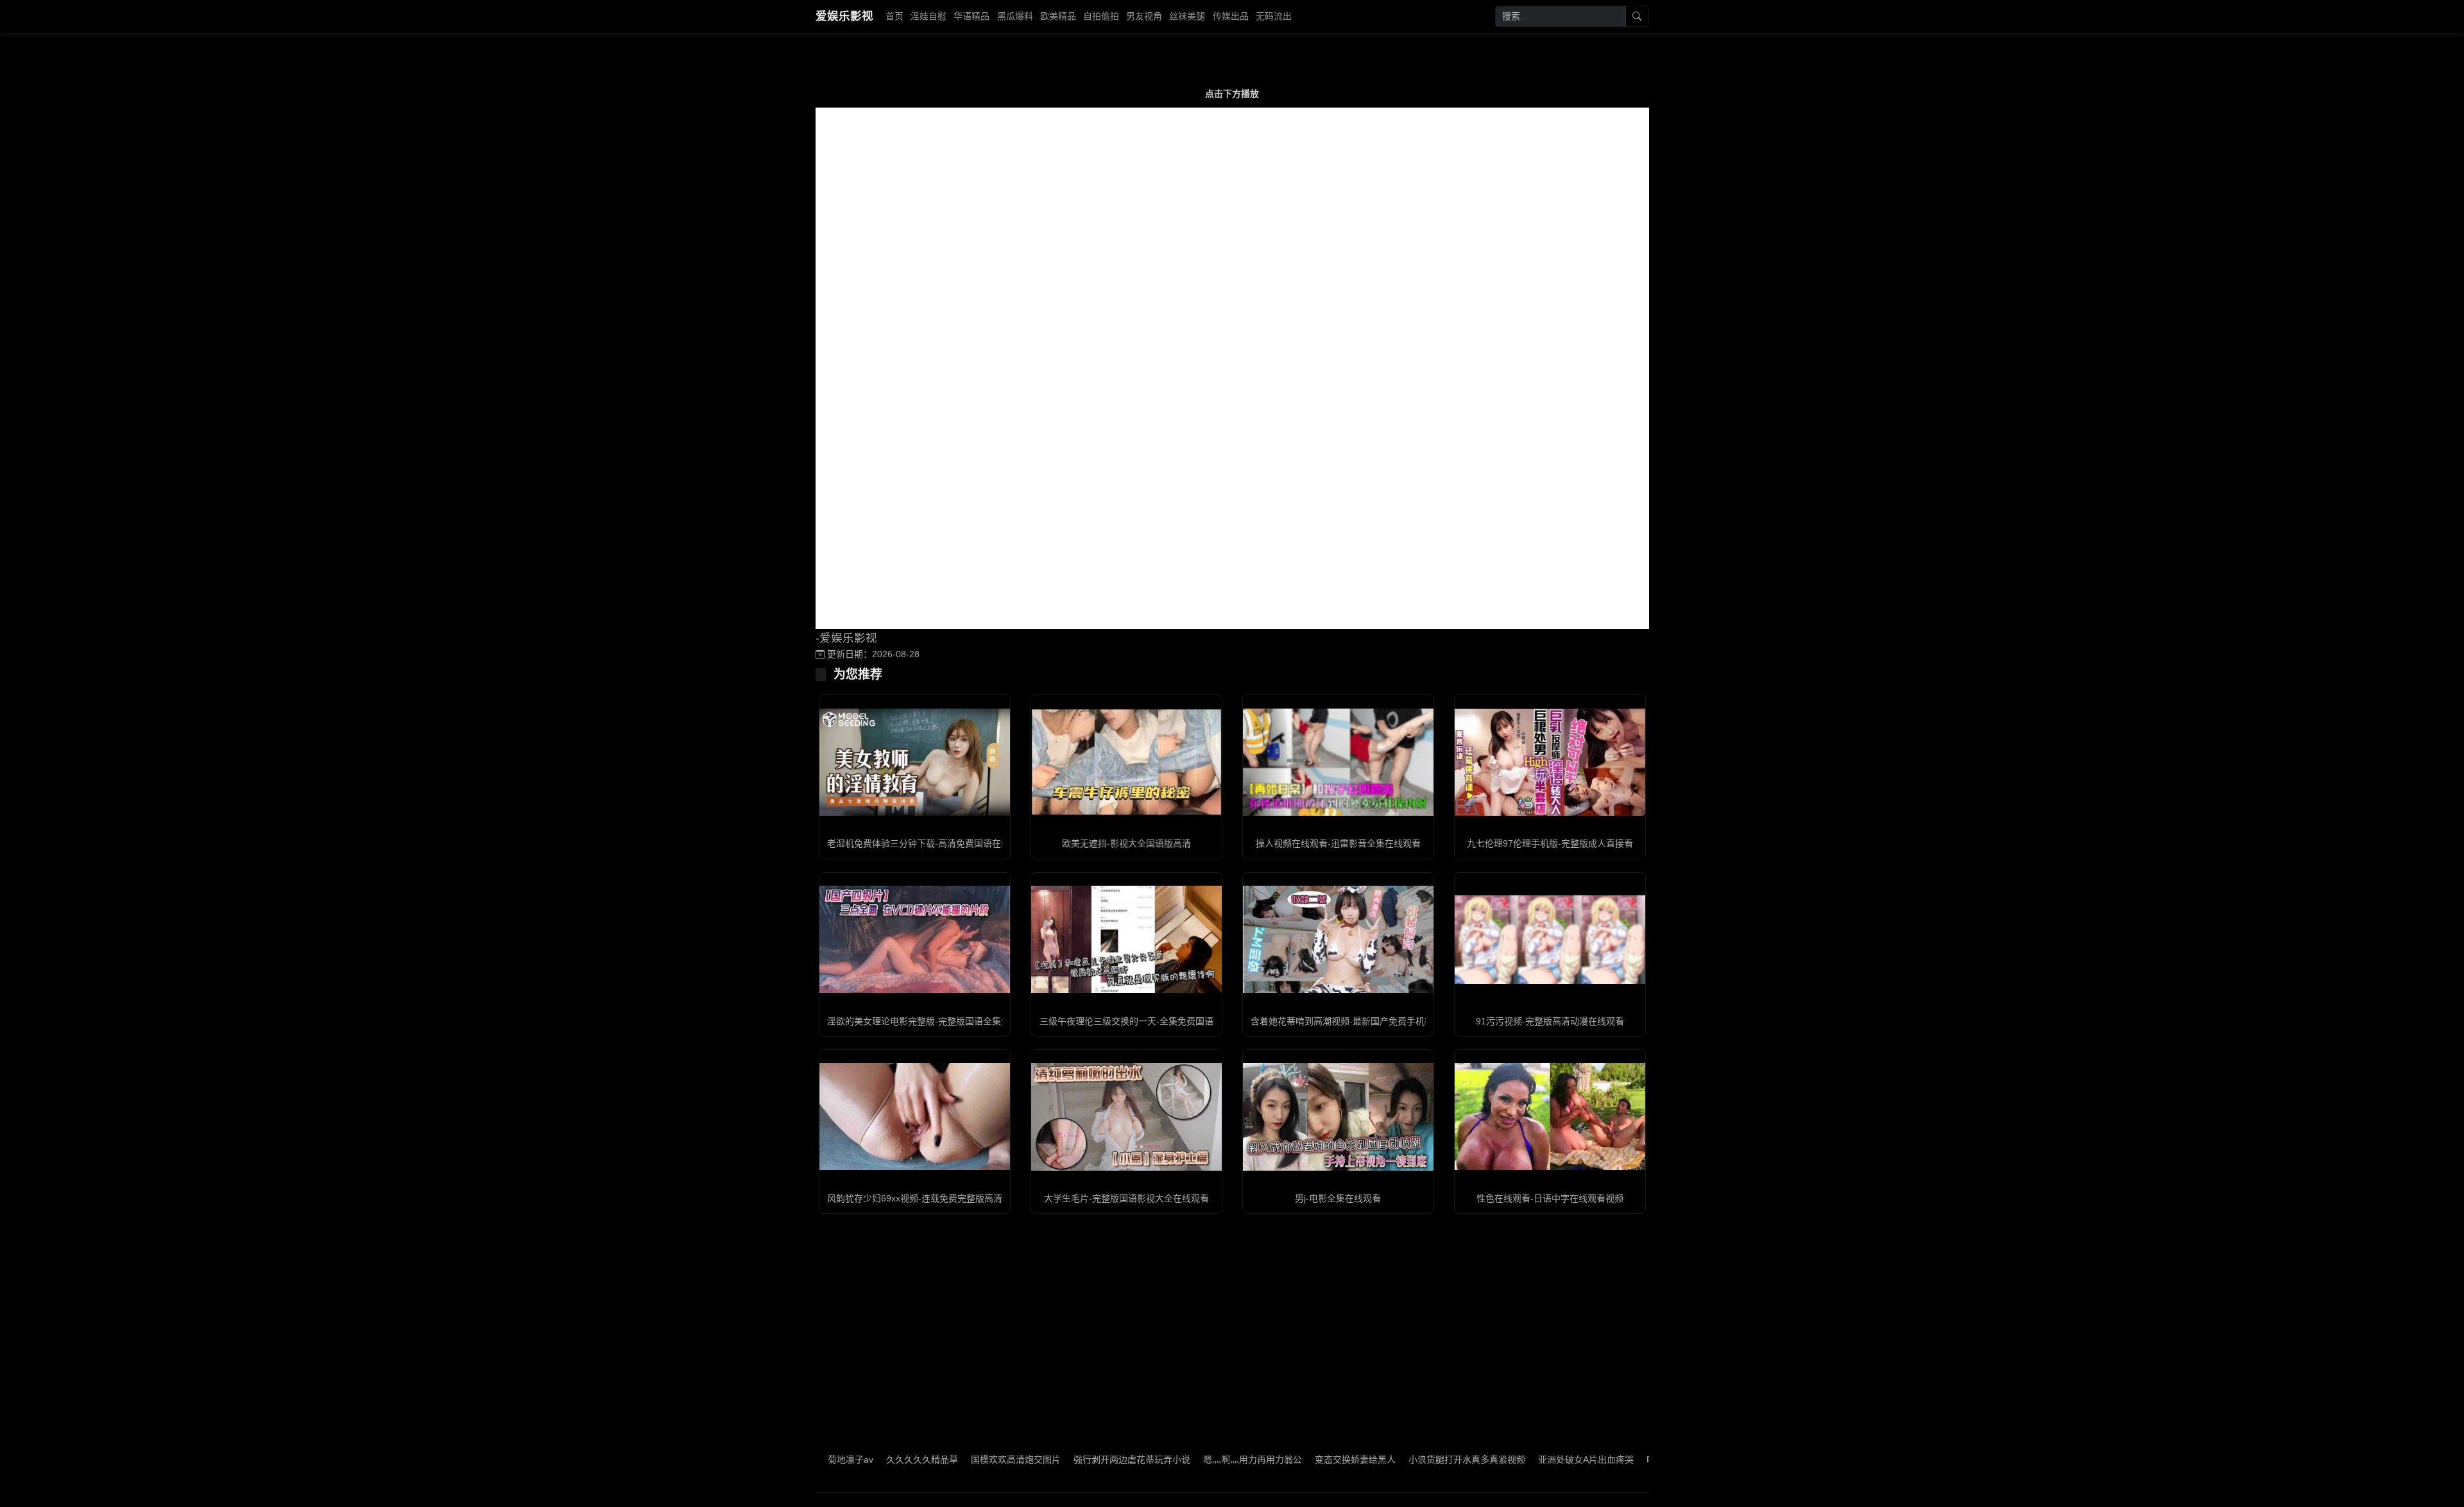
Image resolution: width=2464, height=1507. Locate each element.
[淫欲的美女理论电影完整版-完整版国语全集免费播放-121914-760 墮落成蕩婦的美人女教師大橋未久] (915, 939)
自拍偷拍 (1101, 16)
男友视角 (1144, 16)
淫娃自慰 (928, 16)
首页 (894, 16)
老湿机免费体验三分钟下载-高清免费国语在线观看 (928, 843)
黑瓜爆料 (1015, 16)
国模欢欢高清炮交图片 (943, 1460)
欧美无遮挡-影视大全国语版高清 (1126, 843)
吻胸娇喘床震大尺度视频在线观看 (1641, 1460)
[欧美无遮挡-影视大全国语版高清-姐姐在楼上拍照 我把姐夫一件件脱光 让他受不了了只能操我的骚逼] (1126, 762)
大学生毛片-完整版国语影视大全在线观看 (1126, 1198)
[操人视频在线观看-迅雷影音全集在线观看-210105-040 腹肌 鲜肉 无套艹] (1338, 762)
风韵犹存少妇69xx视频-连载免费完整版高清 (915, 1198)
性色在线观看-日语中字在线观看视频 (1550, 1198)
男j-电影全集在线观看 (1338, 1198)
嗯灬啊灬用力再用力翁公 (1180, 1460)
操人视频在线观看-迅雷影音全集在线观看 (1338, 843)
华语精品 (971, 16)
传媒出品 (1231, 16)
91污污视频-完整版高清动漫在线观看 (1550, 1021)
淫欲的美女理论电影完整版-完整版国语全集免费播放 (932, 1021)
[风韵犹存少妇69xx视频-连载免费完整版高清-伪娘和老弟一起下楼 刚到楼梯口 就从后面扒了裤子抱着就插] (915, 1116)
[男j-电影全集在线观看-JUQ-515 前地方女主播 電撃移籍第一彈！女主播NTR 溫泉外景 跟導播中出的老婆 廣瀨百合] (1338, 1116)
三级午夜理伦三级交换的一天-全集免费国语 (1126, 1021)
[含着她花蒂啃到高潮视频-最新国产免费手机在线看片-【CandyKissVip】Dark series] (1338, 939)
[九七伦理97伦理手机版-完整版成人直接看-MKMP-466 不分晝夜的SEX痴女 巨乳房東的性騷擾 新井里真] (1550, 762)
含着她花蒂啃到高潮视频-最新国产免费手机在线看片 (1356, 1021)
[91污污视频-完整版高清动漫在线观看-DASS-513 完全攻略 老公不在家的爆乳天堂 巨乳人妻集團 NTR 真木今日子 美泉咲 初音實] (1550, 940)
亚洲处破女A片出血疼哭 (1513, 1460)
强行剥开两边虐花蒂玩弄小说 (1059, 1460)
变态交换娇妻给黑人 (1283, 1460)
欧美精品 (1058, 16)
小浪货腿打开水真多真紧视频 (1394, 1460)
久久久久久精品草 (850, 1460)
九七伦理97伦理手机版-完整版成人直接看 (1550, 843)
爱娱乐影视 (844, 16)
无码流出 (1274, 16)
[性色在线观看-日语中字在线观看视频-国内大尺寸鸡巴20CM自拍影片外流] (1550, 1116)
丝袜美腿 (1187, 16)
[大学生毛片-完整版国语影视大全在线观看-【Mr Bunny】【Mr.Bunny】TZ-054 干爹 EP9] (1126, 1116)
